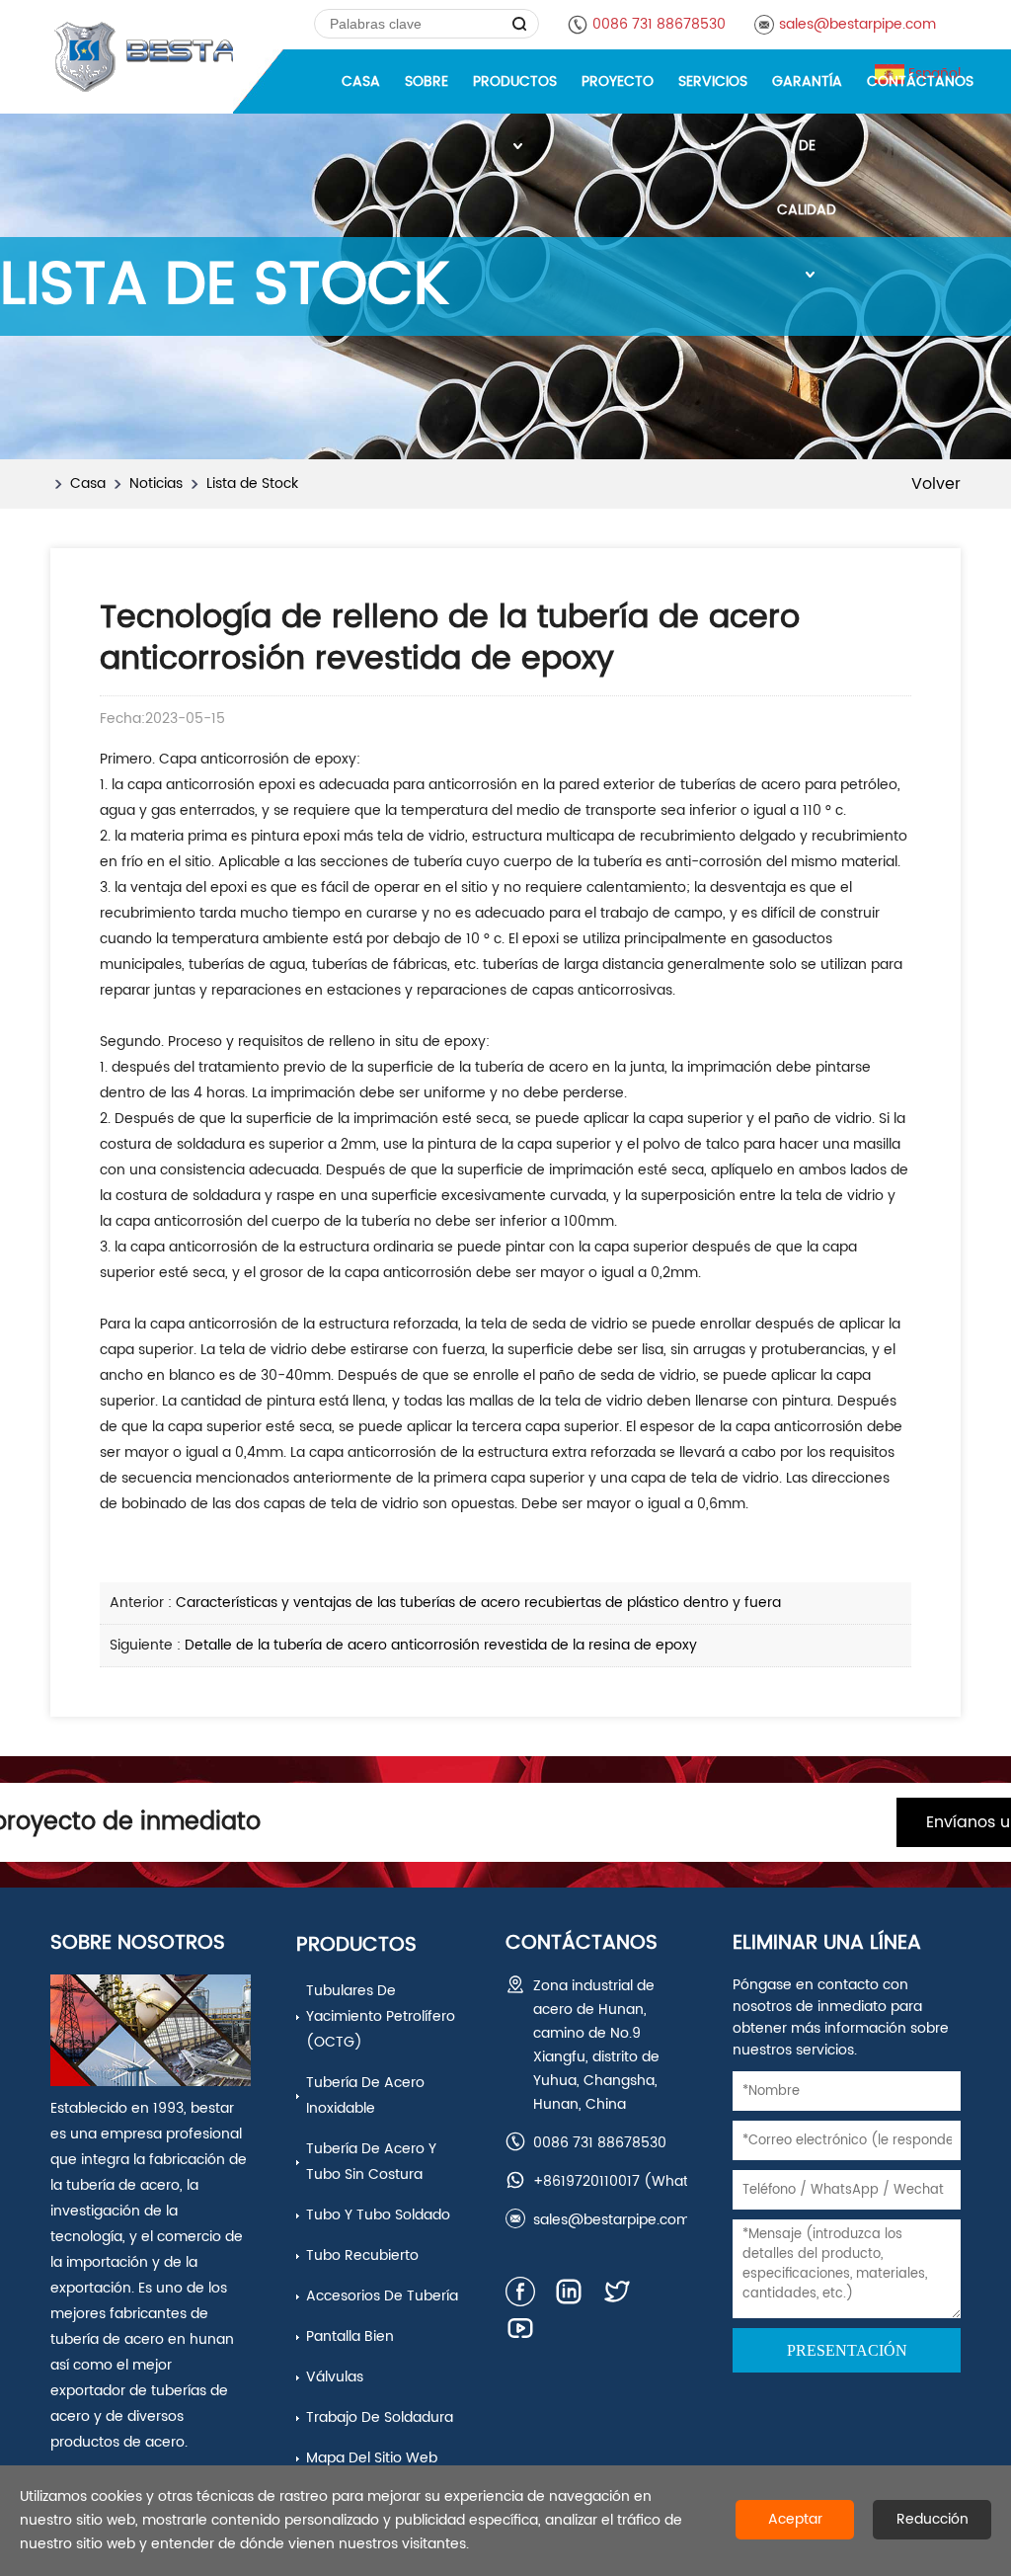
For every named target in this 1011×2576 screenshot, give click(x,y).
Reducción (933, 2519)
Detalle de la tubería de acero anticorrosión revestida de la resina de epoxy (441, 1645)
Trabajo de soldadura (380, 2417)
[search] (520, 24)
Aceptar (795, 2519)
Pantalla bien (350, 2336)
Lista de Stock (252, 483)
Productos (356, 1945)
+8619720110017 (586, 2181)
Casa (88, 483)
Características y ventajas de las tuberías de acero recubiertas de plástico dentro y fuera (478, 1603)
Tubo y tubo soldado (378, 2215)
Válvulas (335, 2377)
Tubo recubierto (362, 2255)
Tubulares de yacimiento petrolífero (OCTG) (381, 2016)
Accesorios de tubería (382, 2296)
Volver (936, 484)
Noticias (156, 483)
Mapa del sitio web (372, 2458)
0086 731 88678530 (659, 24)
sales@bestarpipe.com (857, 24)
